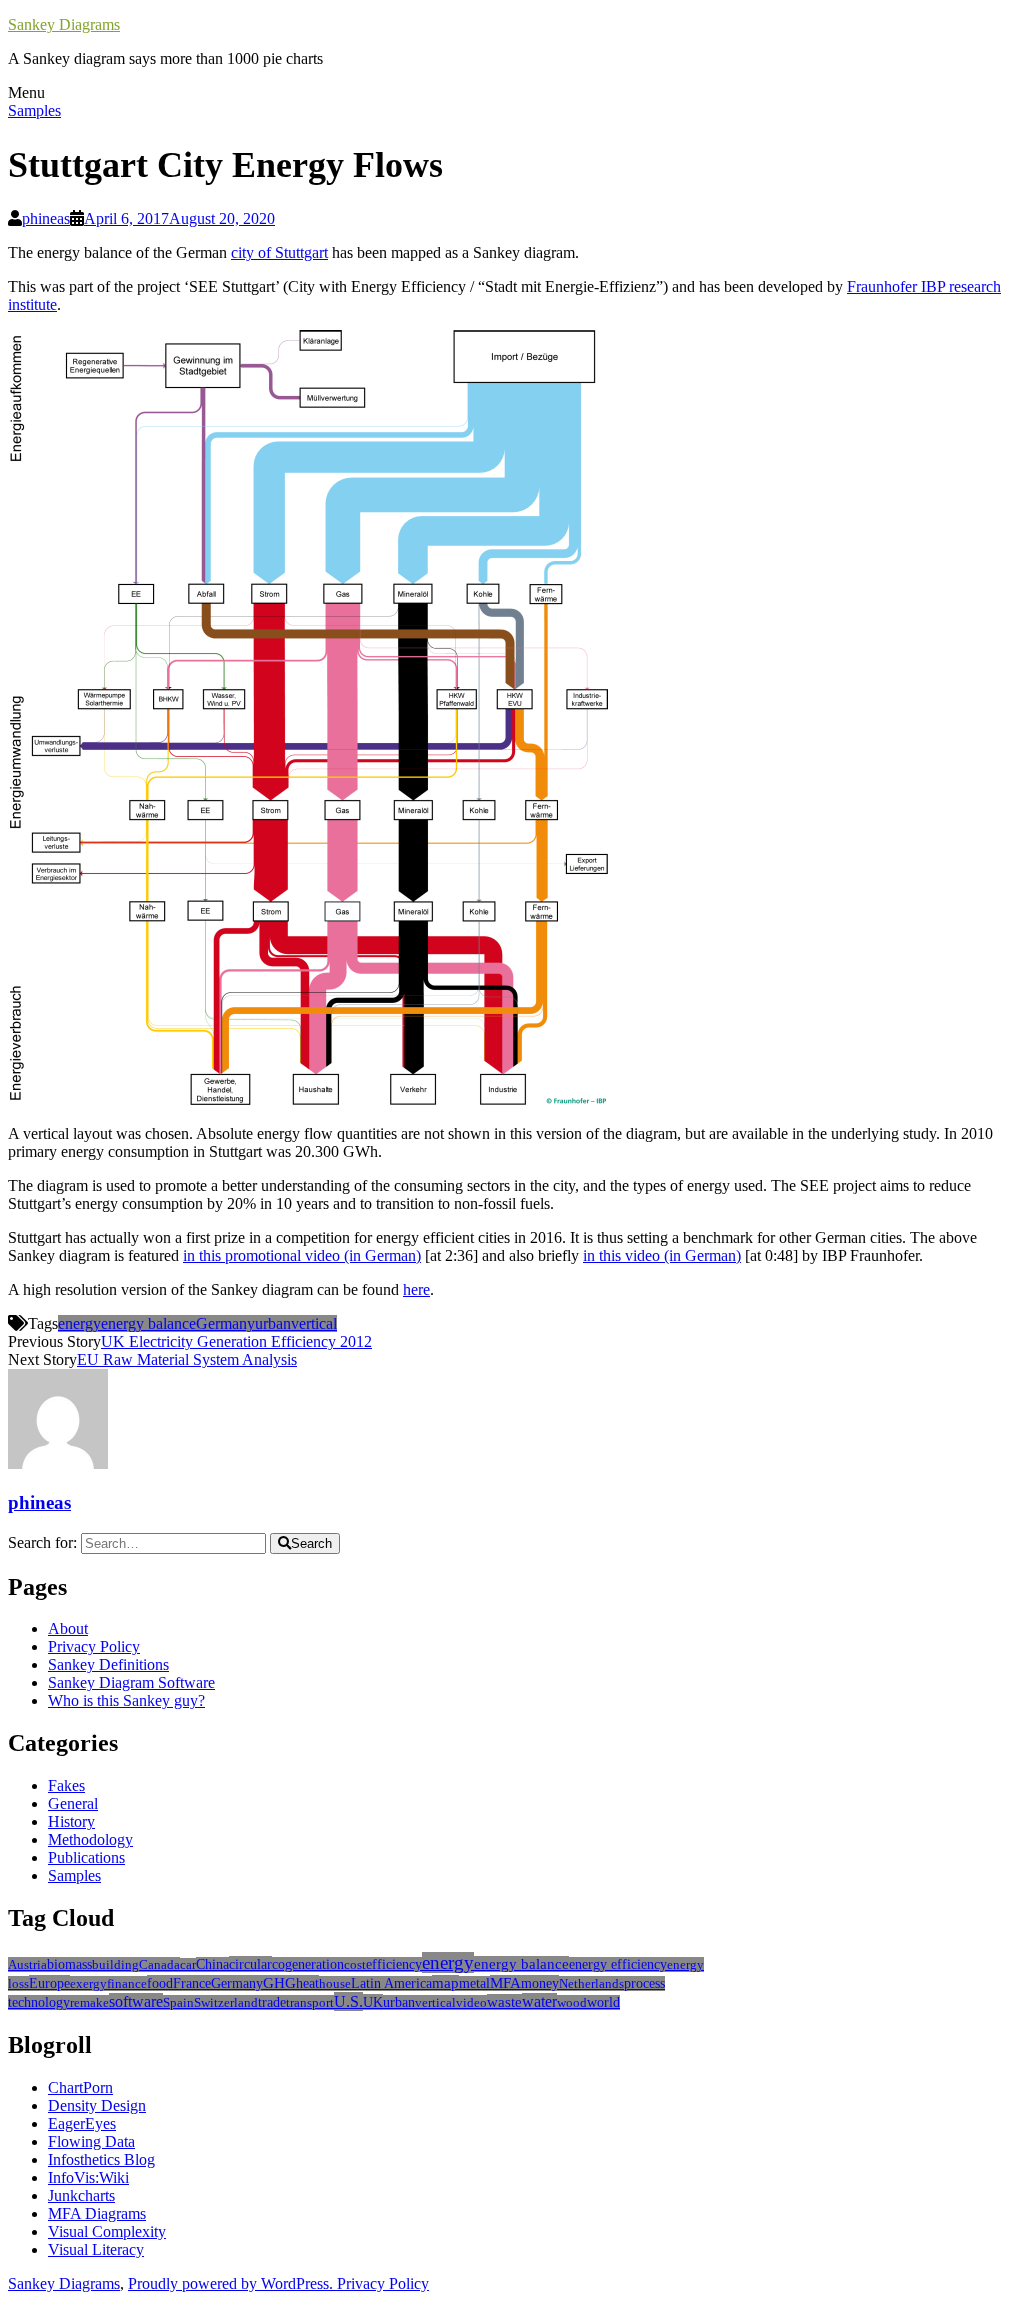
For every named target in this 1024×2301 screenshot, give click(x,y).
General (73, 1803)
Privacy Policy (94, 1646)
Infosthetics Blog (101, 2159)
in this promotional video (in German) (302, 1255)
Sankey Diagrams (64, 24)
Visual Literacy (96, 2249)
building (115, 1964)
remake (89, 2002)
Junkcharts (81, 2195)
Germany (225, 1323)
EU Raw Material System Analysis (187, 1359)
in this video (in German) (662, 1255)
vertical (314, 1323)
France (192, 1983)
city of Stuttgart (279, 252)
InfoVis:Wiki (88, 2177)
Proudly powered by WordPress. (232, 2283)
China (212, 1964)
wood (572, 2002)
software (136, 2001)
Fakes (66, 1785)
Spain (178, 2002)
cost (355, 1964)
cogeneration (308, 1964)
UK (373, 2002)
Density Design (97, 2105)
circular (250, 1964)
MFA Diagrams (97, 2213)
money (540, 1983)
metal (474, 1983)
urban (273, 1323)
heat (307, 1983)
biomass (69, 1964)
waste (504, 2002)
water (539, 2001)
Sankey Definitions (108, 1664)
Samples (34, 110)
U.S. (348, 2001)
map (445, 1983)
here (416, 1289)
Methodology (90, 1839)
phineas (46, 218)
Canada (159, 1964)
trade (272, 2002)
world (603, 2002)
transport (310, 2002)
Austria (27, 1964)
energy (79, 1323)
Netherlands (591, 1983)
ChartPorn (80, 2087)
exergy (88, 1983)
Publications (86, 1857)
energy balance (148, 1323)
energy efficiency (618, 1964)
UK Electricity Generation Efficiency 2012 (236, 1341)
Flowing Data (91, 2141)
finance (127, 1983)
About (68, 1628)
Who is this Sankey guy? (126, 1700)
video (471, 2002)
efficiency (394, 1964)
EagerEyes (82, 2123)
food (160, 1983)
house (335, 1983)
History (71, 1821)
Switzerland (226, 2002)
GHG (279, 1983)
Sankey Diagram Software (131, 1682)
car (188, 1965)
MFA (505, 1983)
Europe (49, 1983)
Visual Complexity (107, 2231)
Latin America (391, 1983)
